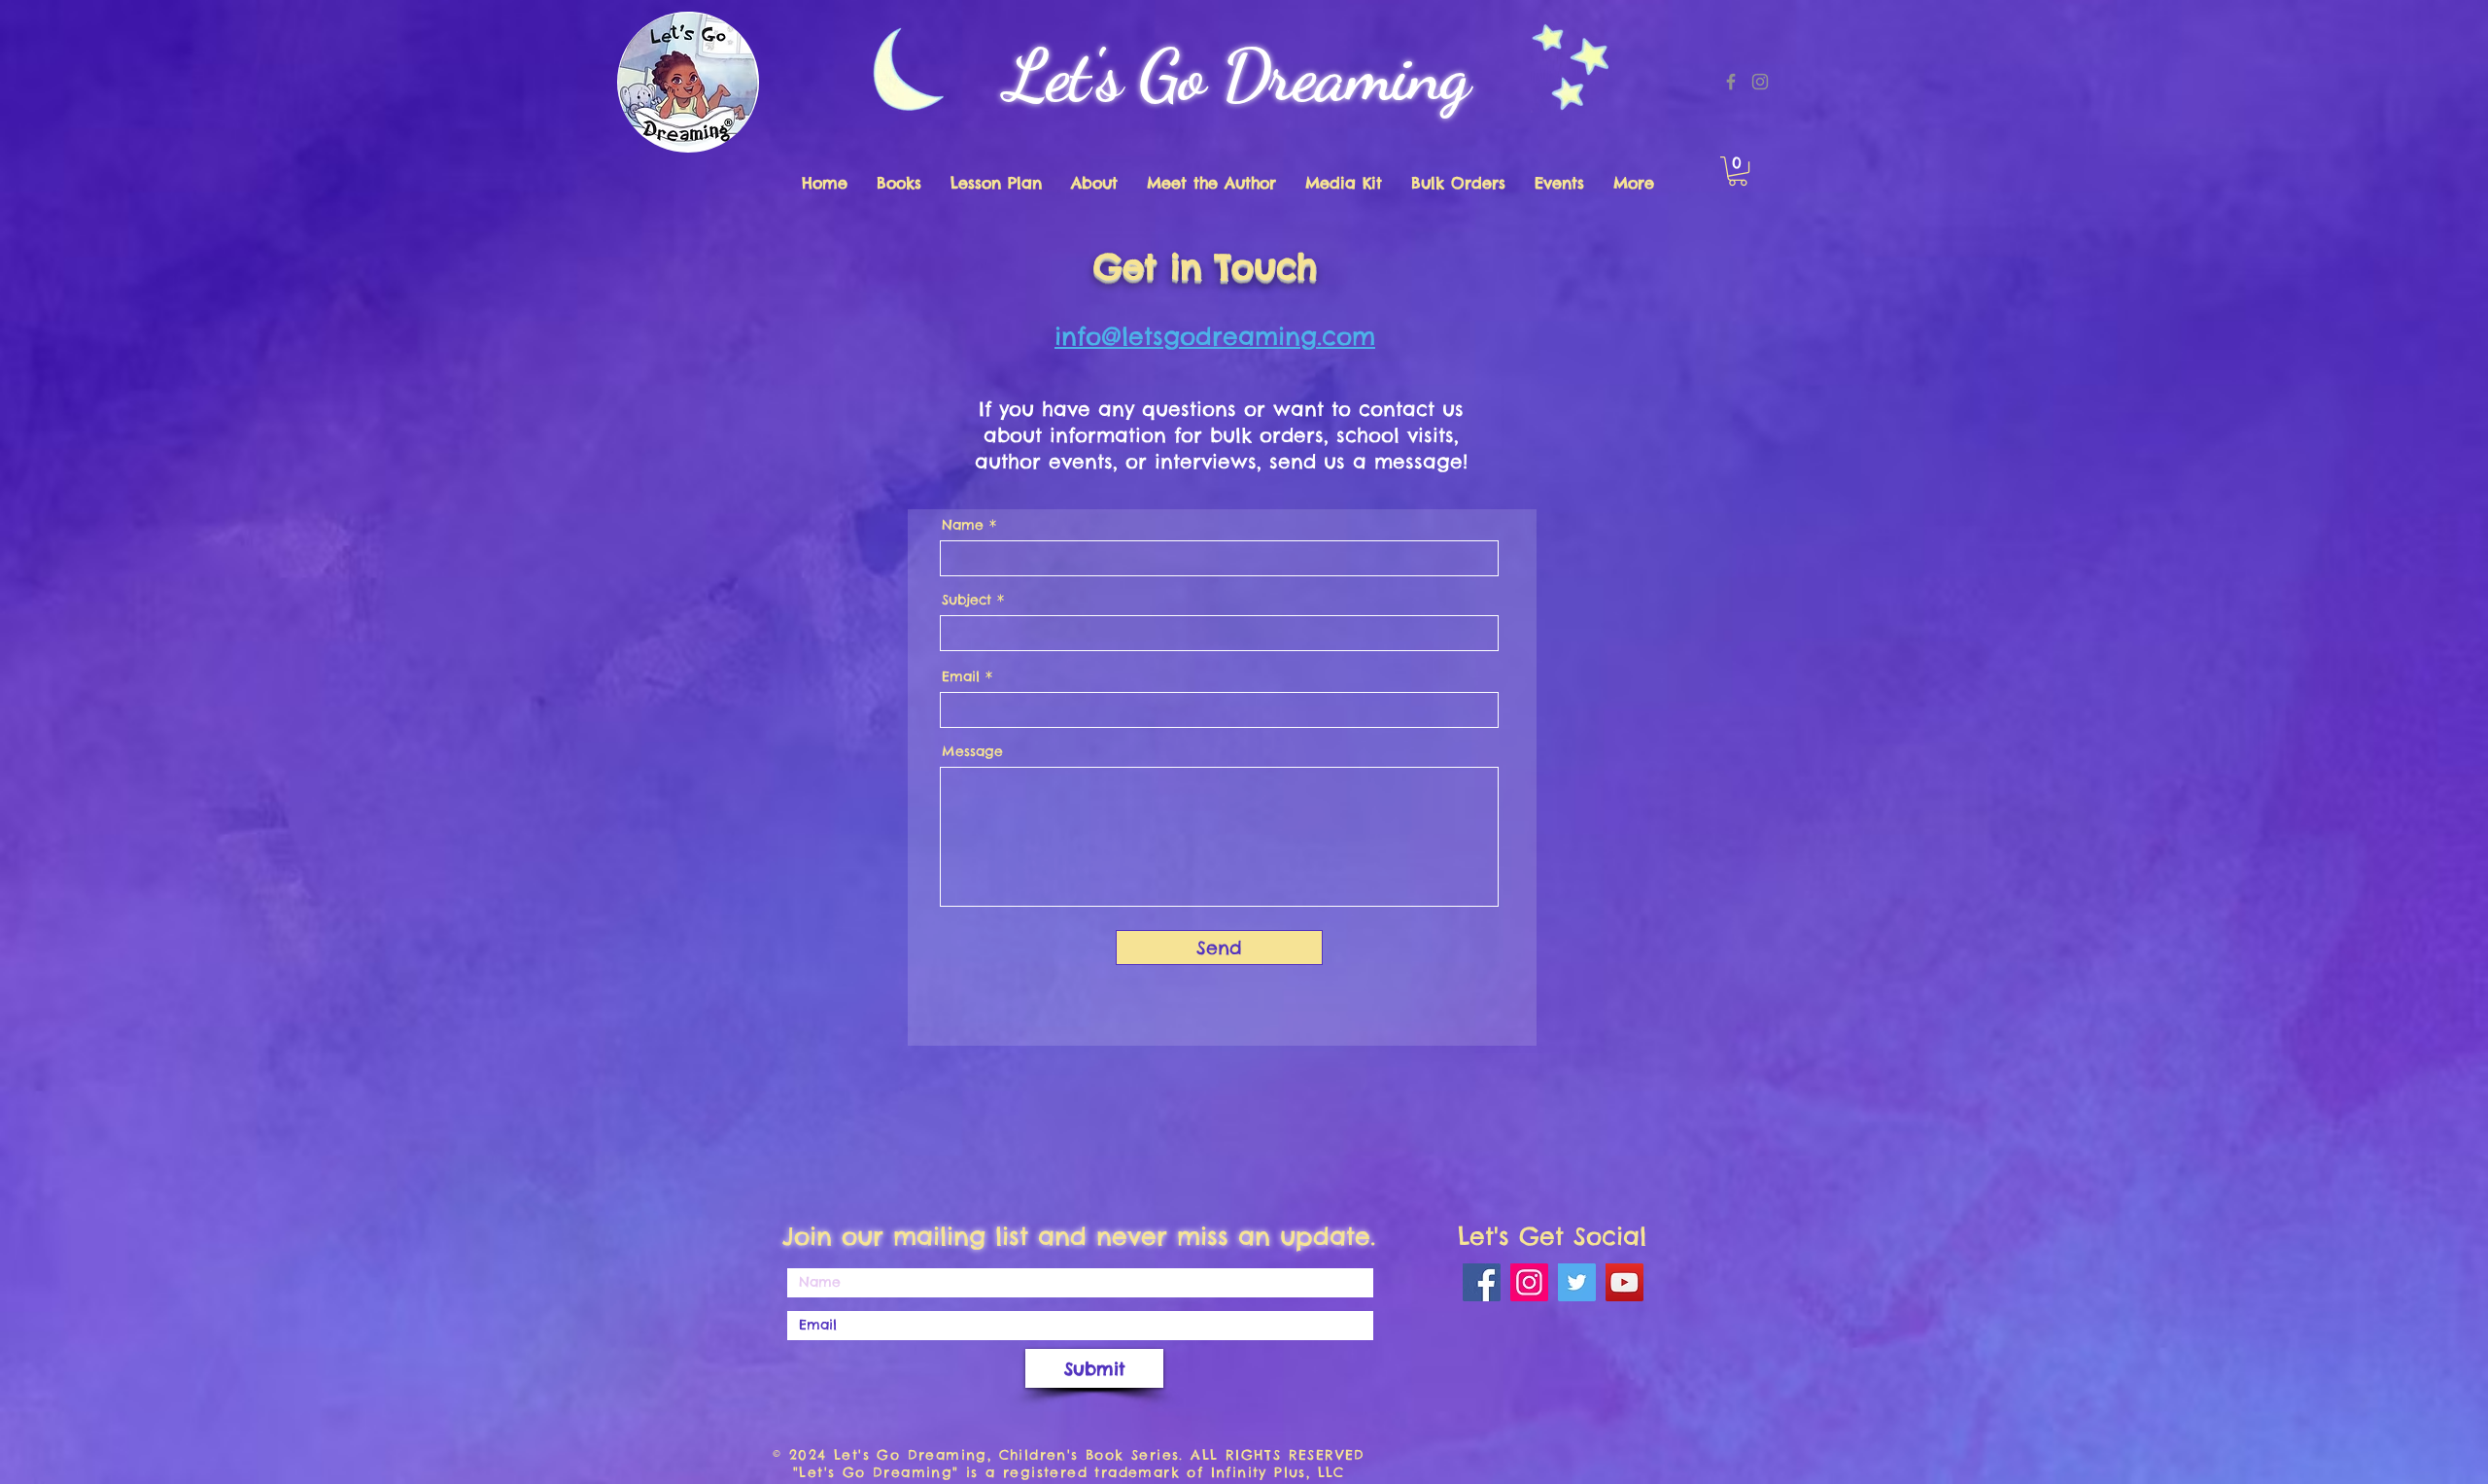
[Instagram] (1760, 82)
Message (972, 751)
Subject (967, 600)
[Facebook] (1731, 82)
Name (963, 525)
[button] (1738, 171)
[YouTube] (1624, 1282)
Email (961, 676)
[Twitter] (1577, 1282)
